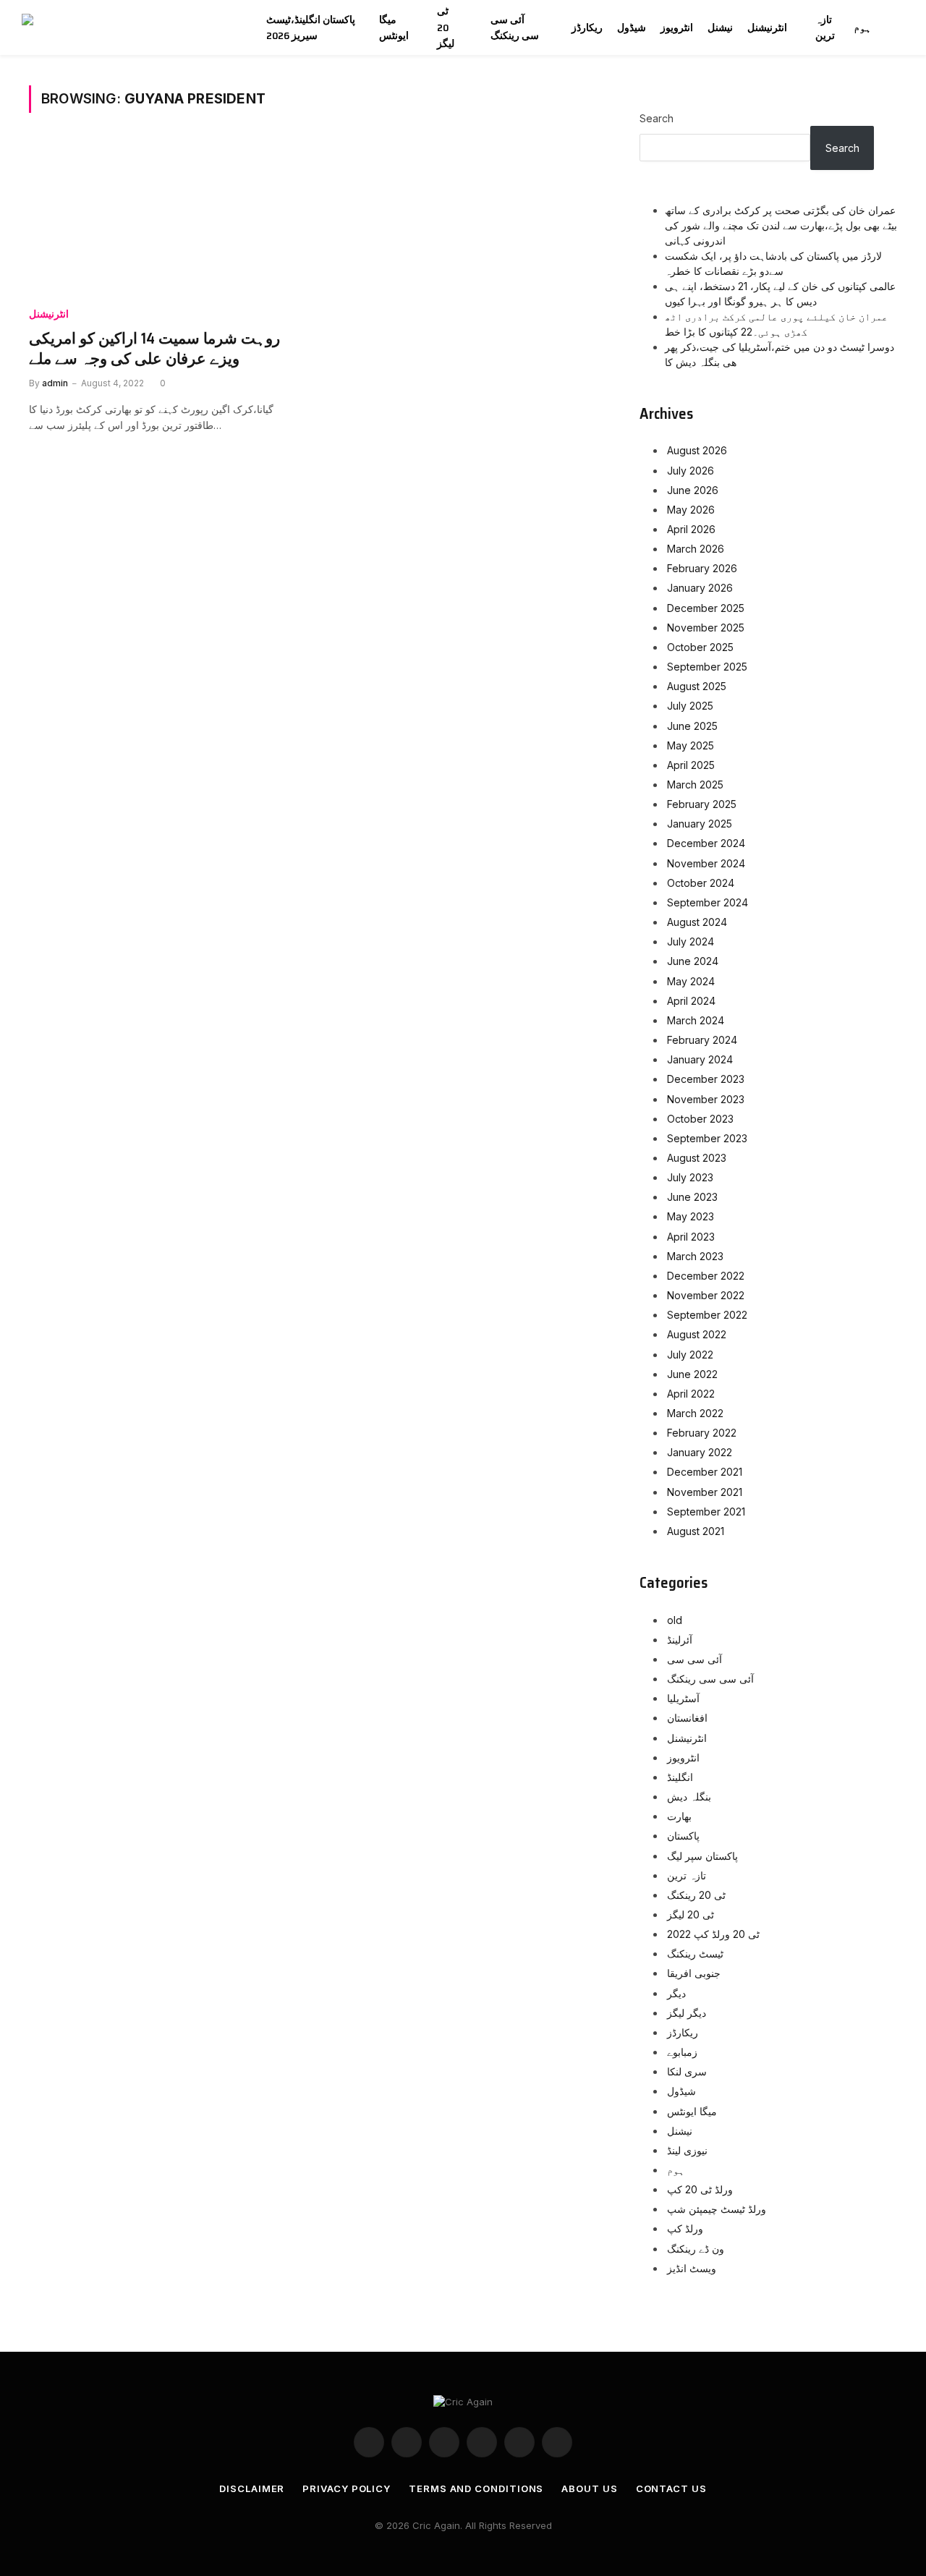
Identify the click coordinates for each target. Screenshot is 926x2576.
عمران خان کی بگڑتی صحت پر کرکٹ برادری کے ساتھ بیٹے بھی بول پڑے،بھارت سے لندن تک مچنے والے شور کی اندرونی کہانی (781, 225)
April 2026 (691, 529)
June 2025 (692, 726)
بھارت (679, 1816)
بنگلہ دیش (689, 1797)
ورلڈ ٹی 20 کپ (700, 2189)
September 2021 (706, 1512)
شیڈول (632, 27)
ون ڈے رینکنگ (696, 2249)
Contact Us (671, 2488)
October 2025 (700, 647)
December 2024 (706, 843)
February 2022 (702, 1433)
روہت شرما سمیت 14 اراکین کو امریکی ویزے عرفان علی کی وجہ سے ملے (154, 349)
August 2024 (697, 922)
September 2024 (708, 902)
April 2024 (691, 1001)
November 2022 (706, 1295)
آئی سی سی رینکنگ (515, 27)
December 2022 (706, 1276)
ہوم (862, 27)
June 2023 (692, 1197)
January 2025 (700, 824)
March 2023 (695, 1256)
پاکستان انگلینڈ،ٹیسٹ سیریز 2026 (311, 27)
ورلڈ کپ (685, 2228)
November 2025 (706, 628)
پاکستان (683, 1836)
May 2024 (691, 981)
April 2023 (691, 1237)
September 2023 (707, 1138)
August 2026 (697, 450)
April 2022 (691, 1394)
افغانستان (687, 1718)
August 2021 (696, 1531)
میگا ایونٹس (394, 27)
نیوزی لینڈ (687, 2150)
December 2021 (705, 1472)
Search (657, 118)
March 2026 (696, 549)
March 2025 (695, 785)
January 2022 (700, 1452)
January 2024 (700, 1059)
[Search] (903, 28)
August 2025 (697, 686)
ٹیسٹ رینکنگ (695, 1954)
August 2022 (697, 1334)
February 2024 (702, 1040)
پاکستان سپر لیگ (702, 1856)
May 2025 (691, 745)
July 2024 (691, 941)
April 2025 (691, 765)
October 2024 (701, 883)
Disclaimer (252, 2488)
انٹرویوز (677, 27)
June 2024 (693, 961)
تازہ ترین (825, 27)
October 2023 (700, 1119)
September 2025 (707, 667)
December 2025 (706, 608)
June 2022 (692, 1374)
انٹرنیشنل (767, 27)
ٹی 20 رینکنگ (696, 1895)
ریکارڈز (587, 27)
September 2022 (707, 1315)
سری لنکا (687, 2071)
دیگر (676, 1993)
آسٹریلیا (683, 1698)
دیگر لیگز (687, 2013)
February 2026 (702, 568)
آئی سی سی (694, 1659)
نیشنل (720, 27)
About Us (589, 2488)
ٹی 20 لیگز (446, 27)
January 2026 (700, 588)
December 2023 (706, 1079)
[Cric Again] (128, 27)
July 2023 (690, 1177)
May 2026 (691, 510)
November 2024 (706, 863)
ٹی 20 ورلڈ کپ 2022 (713, 1934)
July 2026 (691, 471)
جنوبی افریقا (694, 1973)
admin (55, 383)
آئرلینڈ (680, 1640)
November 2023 (706, 1099)
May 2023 (691, 1216)
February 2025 (702, 804)
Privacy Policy (347, 2488)
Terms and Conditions (476, 2488)
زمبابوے (682, 2052)
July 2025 (690, 706)
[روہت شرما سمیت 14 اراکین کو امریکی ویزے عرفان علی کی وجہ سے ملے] (165, 218)
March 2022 (695, 1413)
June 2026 (693, 490)
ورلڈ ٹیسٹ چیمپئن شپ (717, 2209)
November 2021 (705, 1492)
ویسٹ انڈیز (692, 2268)
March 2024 (696, 1020)
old (675, 1620)
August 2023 (697, 1158)
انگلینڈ (680, 1777)
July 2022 (690, 1355)
